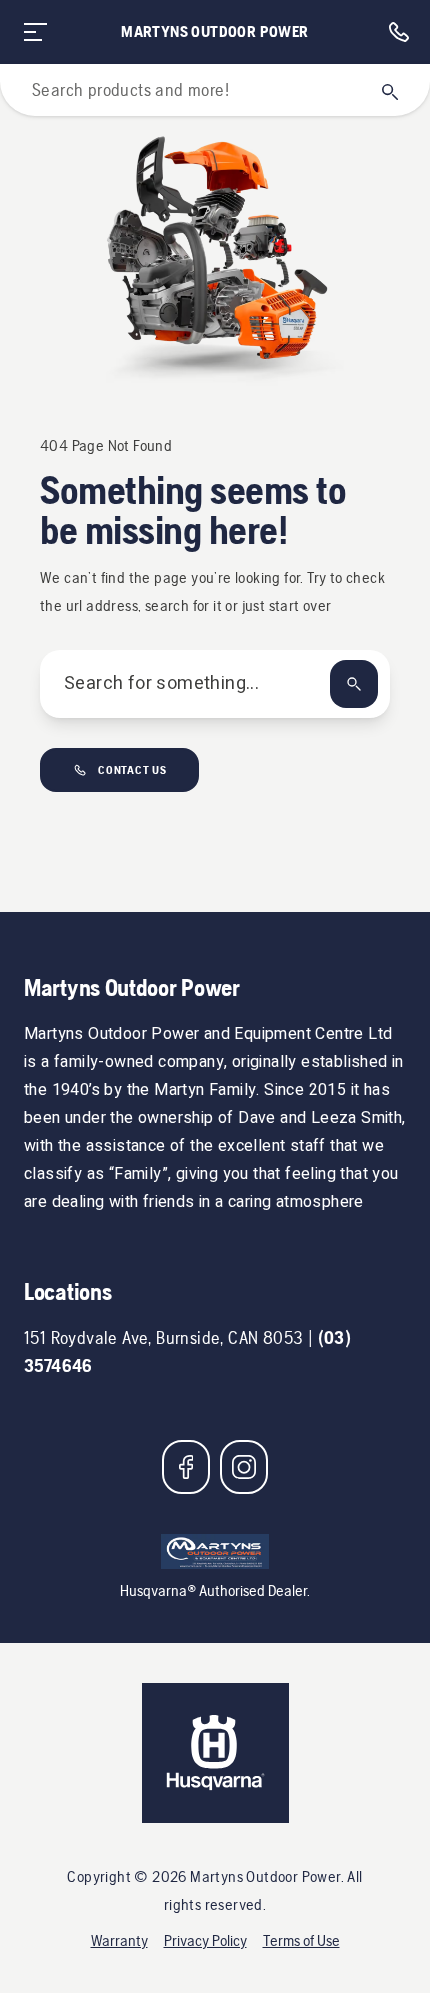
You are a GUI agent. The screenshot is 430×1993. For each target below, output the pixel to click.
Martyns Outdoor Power (214, 31)
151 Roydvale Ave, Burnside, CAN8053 (163, 1337)
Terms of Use (301, 1940)
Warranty (119, 1940)
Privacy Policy (205, 1940)
